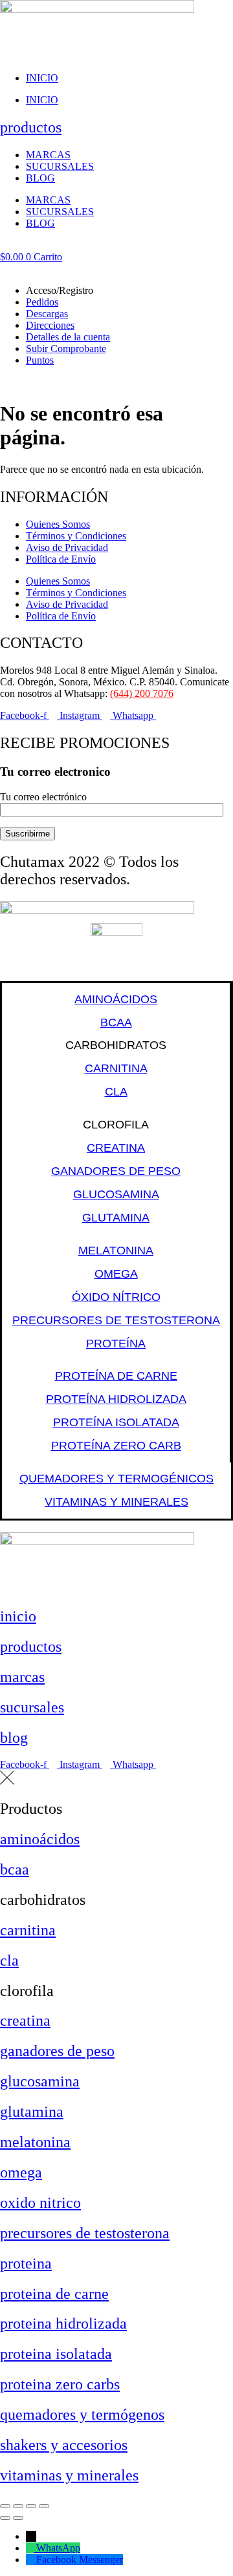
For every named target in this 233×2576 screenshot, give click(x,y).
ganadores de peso (57, 2051)
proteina (26, 2263)
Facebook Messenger (80, 2560)
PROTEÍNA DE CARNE (116, 1376)
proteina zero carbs (60, 2384)
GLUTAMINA (116, 1218)
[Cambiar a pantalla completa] (18, 2506)
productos (31, 127)
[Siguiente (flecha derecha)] (18, 2518)
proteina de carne (54, 2294)
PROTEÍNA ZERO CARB (116, 1446)
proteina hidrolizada (63, 2323)
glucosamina (40, 2081)
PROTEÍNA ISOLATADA (116, 1422)
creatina (25, 2020)
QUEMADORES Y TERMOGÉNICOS (116, 1479)
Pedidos (42, 302)
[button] (116, 269)
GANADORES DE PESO (116, 1171)
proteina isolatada (56, 2354)
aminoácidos (40, 1839)
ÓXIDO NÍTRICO (116, 1297)
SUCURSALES (60, 166)
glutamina (32, 2112)
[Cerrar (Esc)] (44, 2506)
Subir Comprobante (66, 348)
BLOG (40, 178)
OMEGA (116, 1274)
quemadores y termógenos (82, 2415)
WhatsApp (58, 2548)
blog (14, 1738)
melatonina (35, 2142)
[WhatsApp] (31, 2548)
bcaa (15, 1869)
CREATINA (116, 1148)
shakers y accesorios (64, 2445)
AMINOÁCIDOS (116, 999)
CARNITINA (116, 1068)
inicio (18, 1616)
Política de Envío (61, 559)
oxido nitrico (40, 2203)
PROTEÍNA (116, 1344)
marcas (22, 1677)
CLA (116, 1092)
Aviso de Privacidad (67, 547)
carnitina (28, 1930)
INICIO (42, 78)
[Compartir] (31, 2506)
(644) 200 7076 (142, 693)
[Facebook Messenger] (31, 2560)
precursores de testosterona (85, 2233)
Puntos (40, 360)
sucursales (32, 1707)
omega (21, 2172)
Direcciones (50, 325)
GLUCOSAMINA (116, 1194)
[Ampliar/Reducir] (5, 2506)
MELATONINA (116, 1251)
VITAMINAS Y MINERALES (116, 1502)
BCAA (116, 1023)
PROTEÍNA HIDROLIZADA (116, 1399)
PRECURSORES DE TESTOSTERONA (116, 1320)
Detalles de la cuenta (68, 337)
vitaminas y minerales (69, 2475)
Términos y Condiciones (76, 536)
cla (9, 1960)
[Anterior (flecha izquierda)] (5, 2518)
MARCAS (48, 155)
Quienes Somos (58, 524)
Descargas (47, 314)
